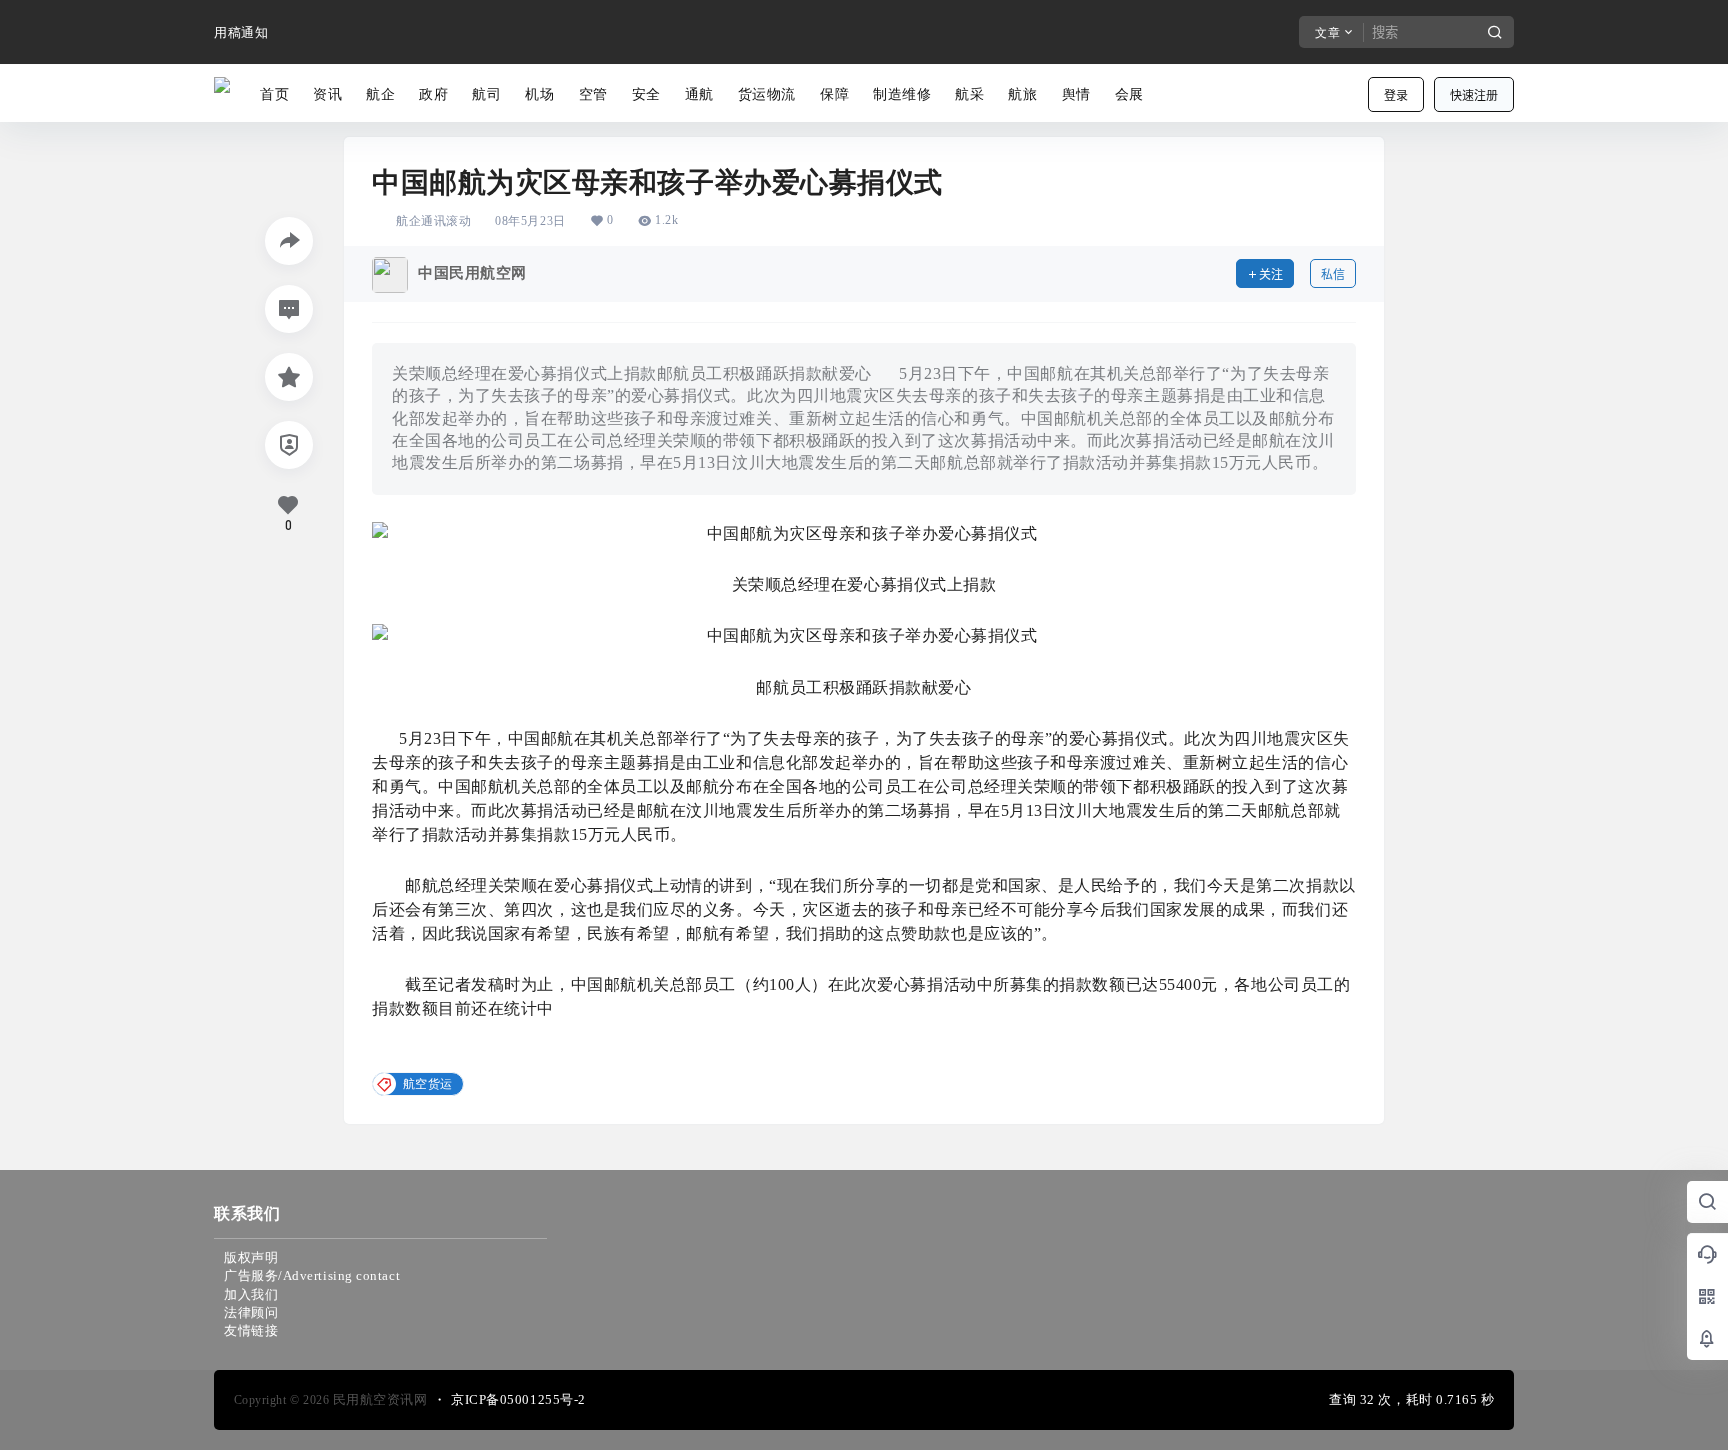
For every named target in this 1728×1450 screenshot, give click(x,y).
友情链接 (251, 1330)
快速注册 (1474, 95)
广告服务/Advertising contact (312, 1275)
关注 (1271, 274)
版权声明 (251, 1257)
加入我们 (251, 1294)
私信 (1333, 274)
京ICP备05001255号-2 (518, 1399)
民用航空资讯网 (378, 1399)
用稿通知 (241, 32)
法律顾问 (251, 1312)
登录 (1396, 95)
